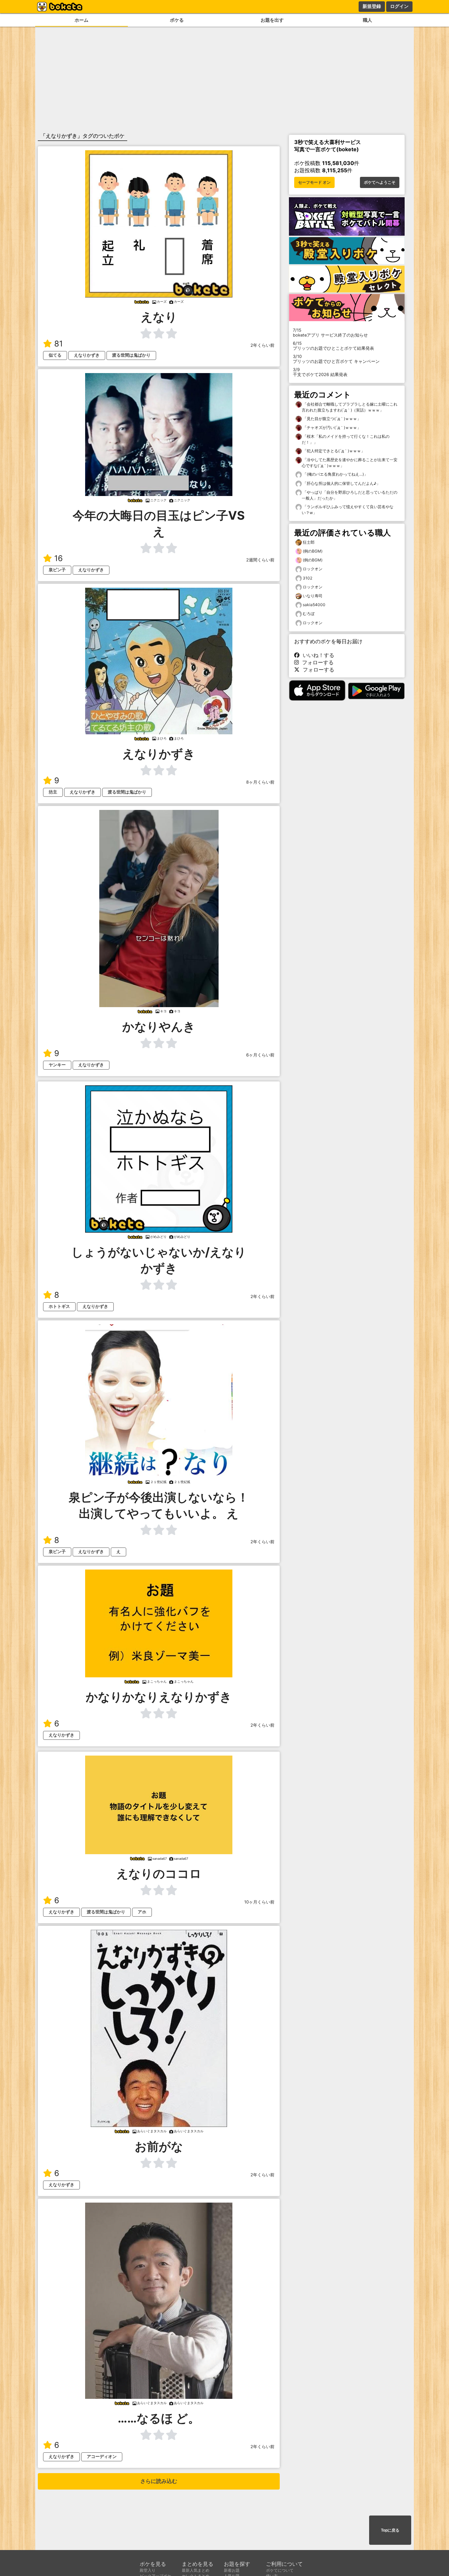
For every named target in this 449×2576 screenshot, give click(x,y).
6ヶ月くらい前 (260, 1055)
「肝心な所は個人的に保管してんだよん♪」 (341, 483)
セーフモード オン (314, 182)
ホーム (82, 20)
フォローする (316, 662)
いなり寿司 (313, 596)
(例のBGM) (313, 551)
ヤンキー (57, 1065)
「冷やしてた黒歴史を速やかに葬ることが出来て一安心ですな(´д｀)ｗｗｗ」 (350, 463)
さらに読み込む (159, 2481)
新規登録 (372, 6)
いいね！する (317, 655)
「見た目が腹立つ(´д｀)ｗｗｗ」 (331, 419)
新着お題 (232, 2570)
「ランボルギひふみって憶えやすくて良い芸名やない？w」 (348, 510)
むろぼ (309, 614)
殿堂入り (148, 2570)
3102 (307, 578)
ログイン (399, 6)
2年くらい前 (262, 345)
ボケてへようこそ (380, 182)
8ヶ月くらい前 (260, 782)
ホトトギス (59, 1306)
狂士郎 (309, 542)
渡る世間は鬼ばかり (131, 355)
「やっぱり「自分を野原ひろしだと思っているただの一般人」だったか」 (350, 495)
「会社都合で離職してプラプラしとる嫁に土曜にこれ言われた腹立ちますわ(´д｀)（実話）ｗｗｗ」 (350, 407)
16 (59, 558)
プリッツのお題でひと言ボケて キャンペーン (336, 359)
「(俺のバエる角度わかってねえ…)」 (335, 474)
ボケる (177, 20)
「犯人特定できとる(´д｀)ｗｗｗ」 (333, 451)
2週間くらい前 (260, 560)
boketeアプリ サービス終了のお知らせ (330, 333)
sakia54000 (314, 605)
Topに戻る (390, 2530)
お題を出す (272, 20)
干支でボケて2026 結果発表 (320, 372)
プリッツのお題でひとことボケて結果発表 (333, 346)
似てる (55, 355)
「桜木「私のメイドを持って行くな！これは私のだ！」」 (346, 439)
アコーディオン (102, 2457)
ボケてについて (280, 2570)
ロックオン (313, 569)
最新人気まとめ (196, 2570)
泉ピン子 (57, 570)
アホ (142, 1912)
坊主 (53, 792)
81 (59, 344)
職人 (367, 20)
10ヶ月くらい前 (259, 1902)
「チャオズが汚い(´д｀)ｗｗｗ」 (331, 427)
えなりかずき (87, 355)
